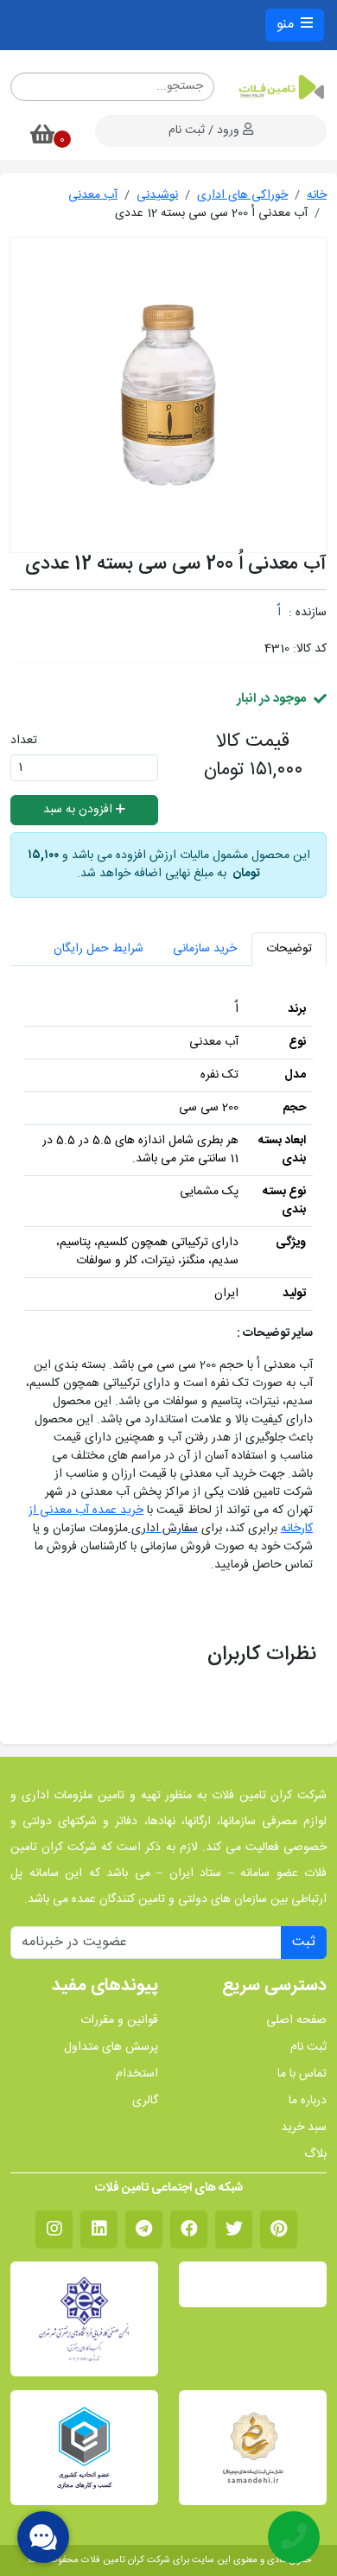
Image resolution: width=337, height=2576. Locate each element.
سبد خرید (304, 2128)
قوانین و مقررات (119, 2021)
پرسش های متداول (111, 2048)
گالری (145, 2101)
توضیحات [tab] (289, 949)
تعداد (24, 741)
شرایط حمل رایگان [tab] (99, 949)
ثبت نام (308, 2048)
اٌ (279, 613)
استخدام (137, 2074)
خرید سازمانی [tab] (205, 949)
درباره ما (308, 2101)
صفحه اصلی (296, 2021)
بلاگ (315, 2155)
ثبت (304, 1942)
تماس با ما (302, 2074)
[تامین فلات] (281, 87)
